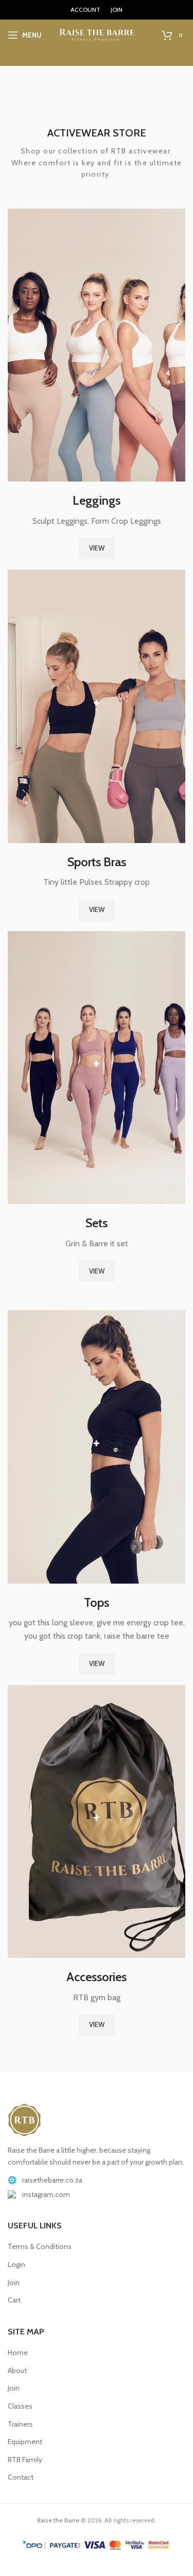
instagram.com (46, 2194)
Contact (21, 2477)
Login (16, 2264)
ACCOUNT (85, 10)
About (17, 2371)
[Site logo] (97, 34)
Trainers (20, 2424)
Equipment (25, 2442)
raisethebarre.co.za (52, 2180)
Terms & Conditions (40, 2246)
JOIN (117, 10)
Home (18, 2352)
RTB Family (25, 2460)
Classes (20, 2406)
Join (14, 2282)
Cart (14, 2300)
